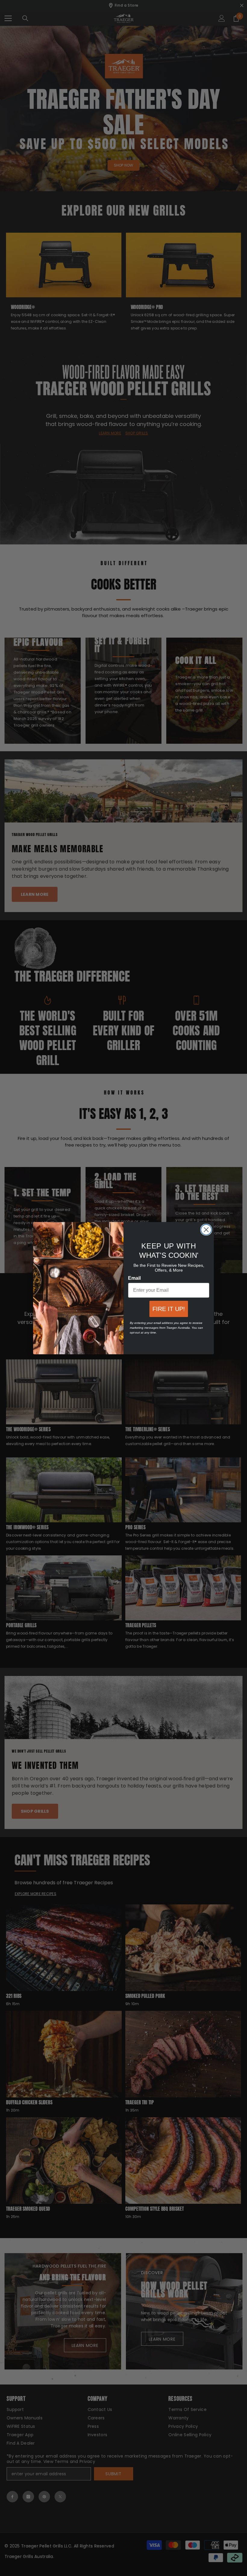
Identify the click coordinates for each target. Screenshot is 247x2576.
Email (134, 1278)
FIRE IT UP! (169, 1309)
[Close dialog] (206, 1230)
